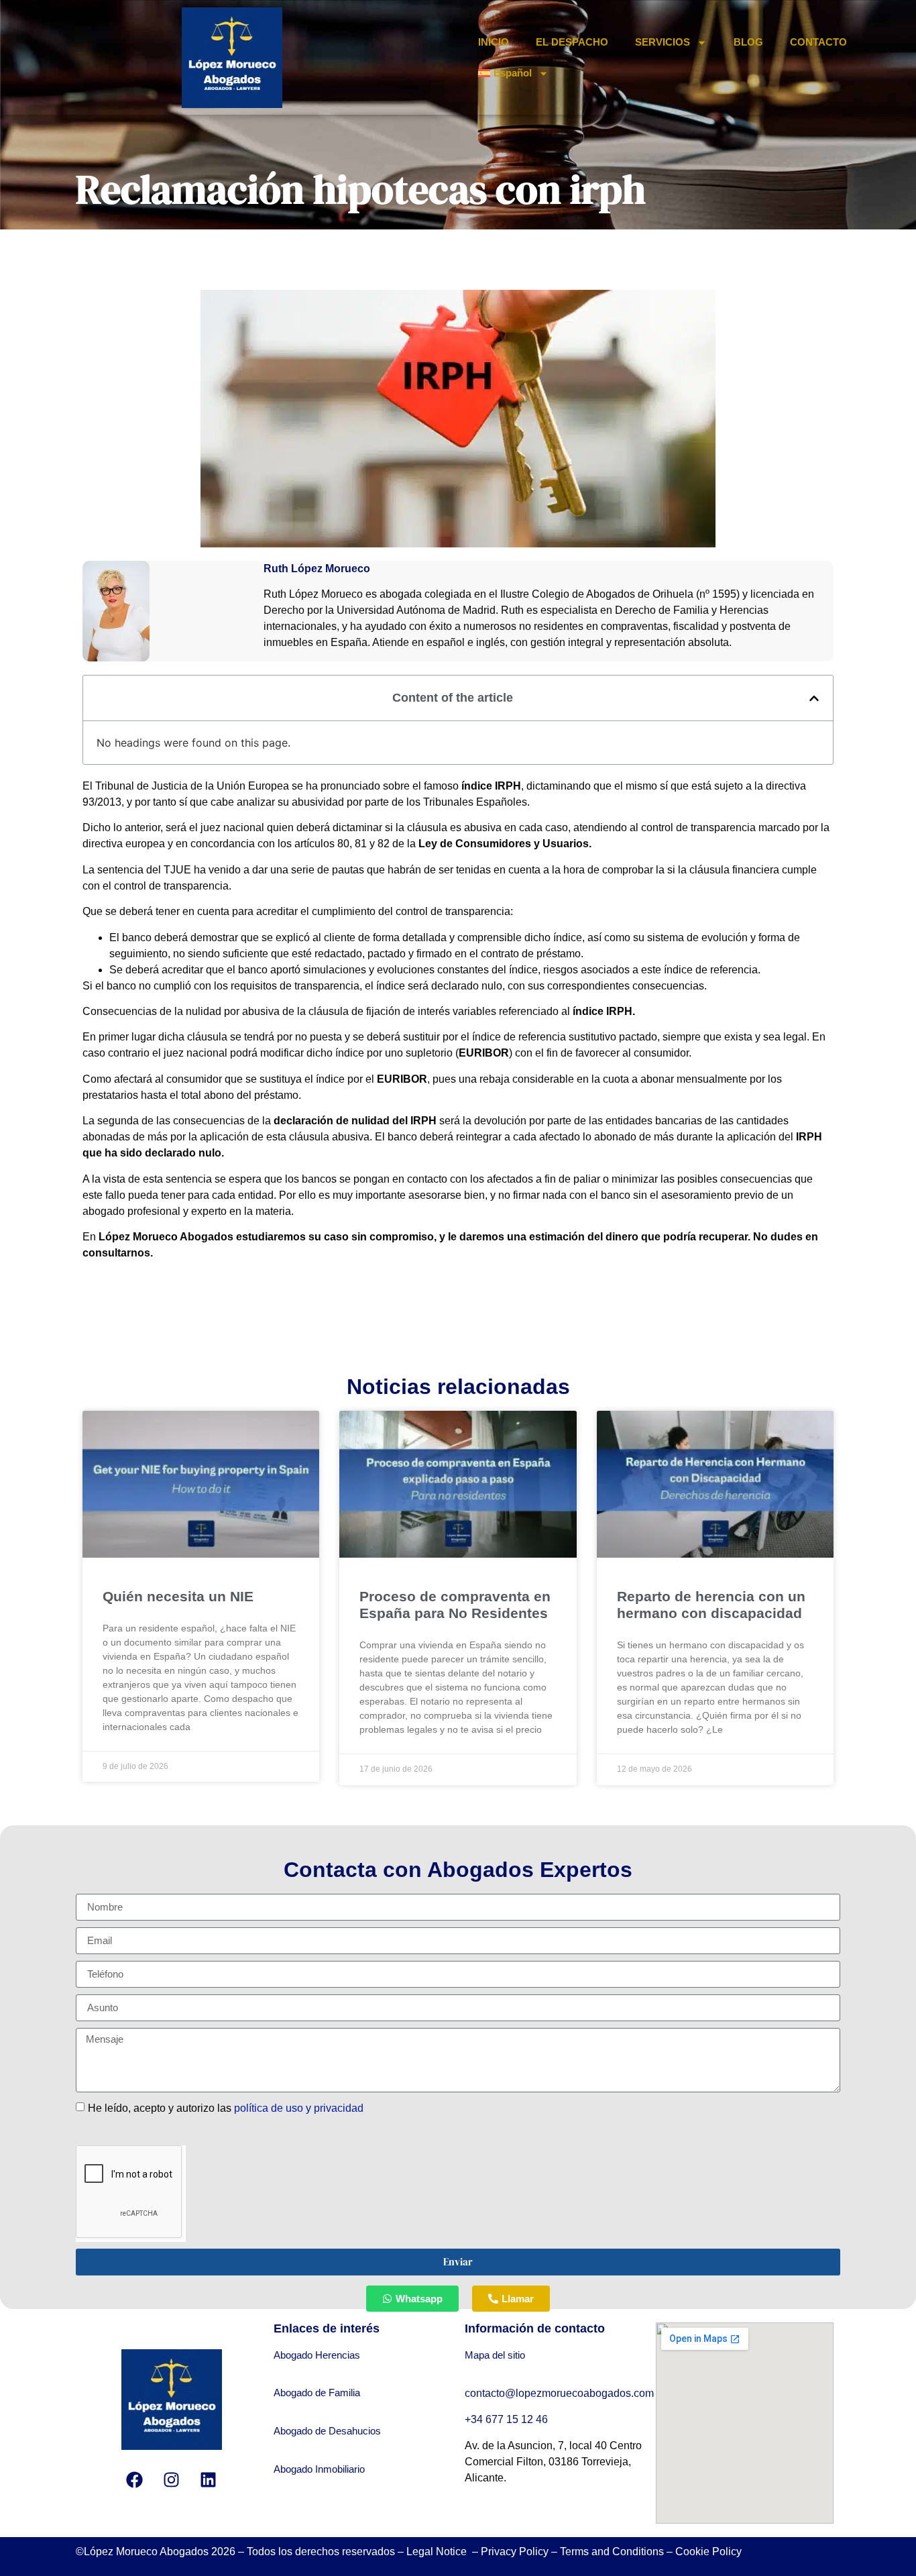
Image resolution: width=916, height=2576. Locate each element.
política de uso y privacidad (299, 2107)
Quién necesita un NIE (178, 1596)
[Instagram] (172, 2480)
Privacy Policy (515, 2552)
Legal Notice (438, 2552)
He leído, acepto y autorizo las (226, 2107)
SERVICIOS (663, 42)
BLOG (748, 42)
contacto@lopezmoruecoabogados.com (559, 2393)
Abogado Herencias (317, 2355)
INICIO (494, 42)
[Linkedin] (209, 2480)
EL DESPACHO (572, 42)
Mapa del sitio (495, 2355)
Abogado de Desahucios (327, 2431)
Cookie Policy (708, 2552)
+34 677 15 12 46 (508, 2419)
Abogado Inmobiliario (319, 2469)
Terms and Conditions (612, 2552)
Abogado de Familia (317, 2393)
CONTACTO (818, 42)
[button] (814, 698)
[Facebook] (135, 2480)
